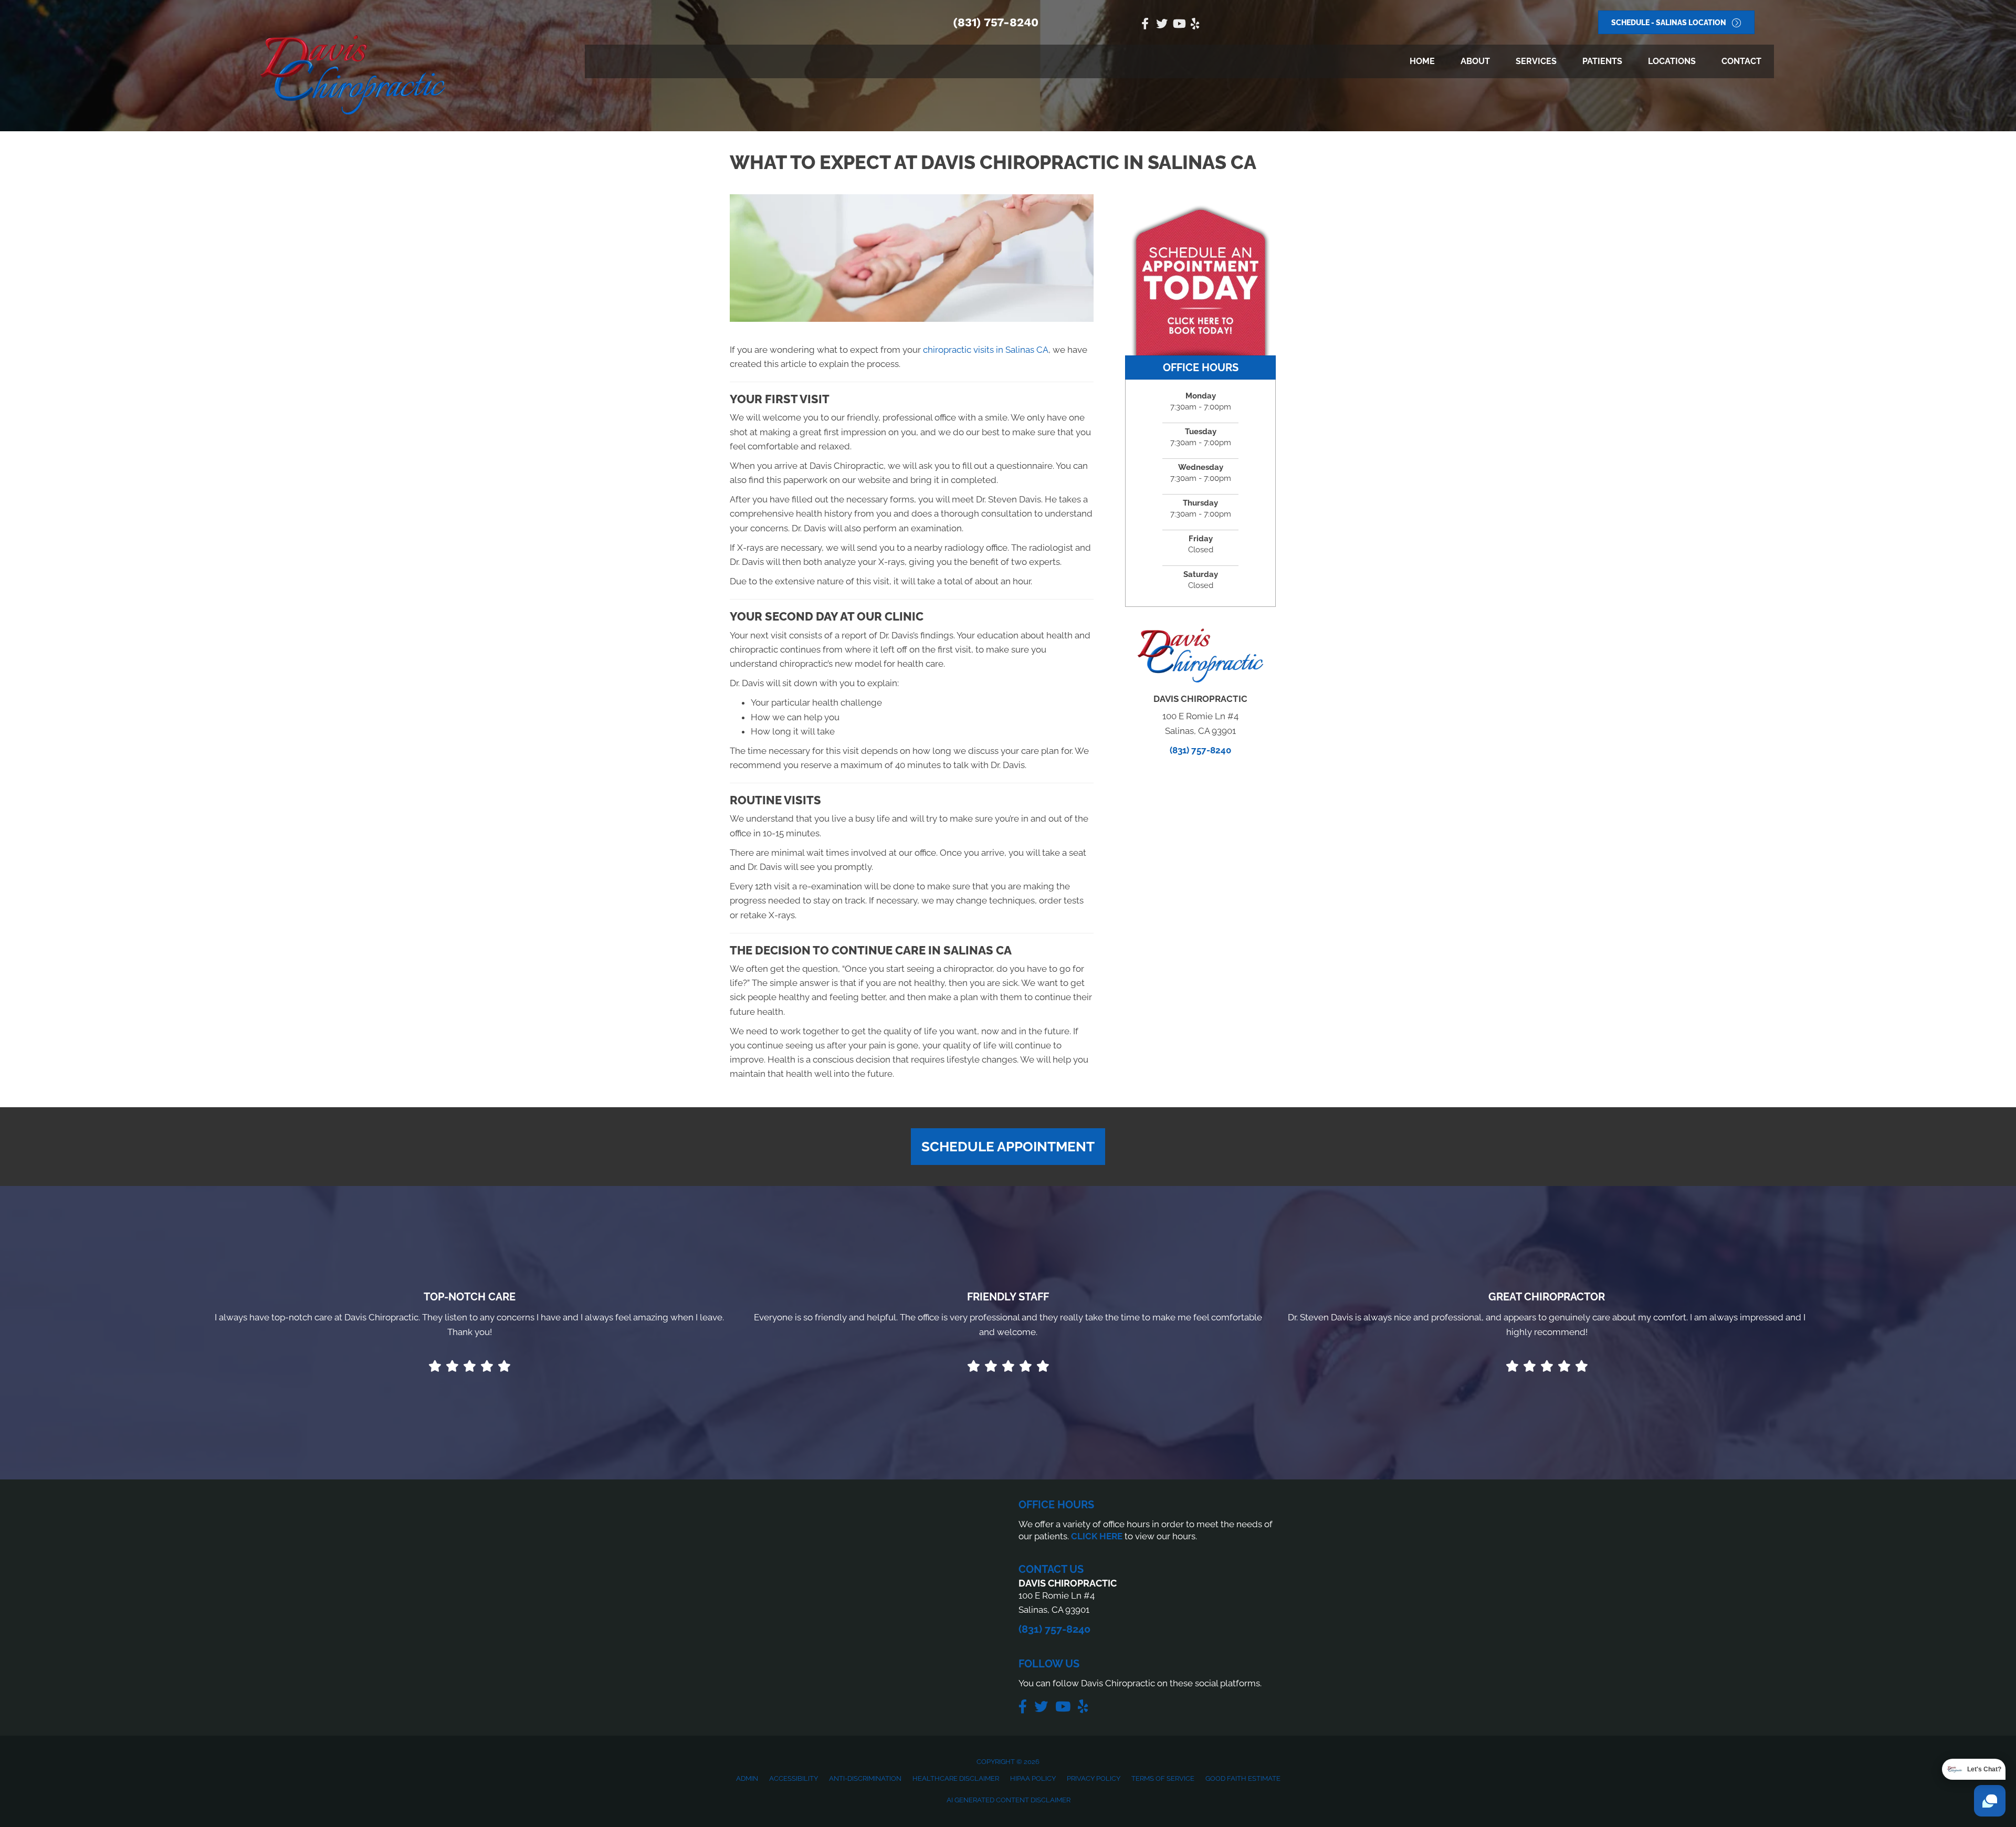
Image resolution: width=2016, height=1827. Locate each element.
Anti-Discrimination (865, 1778)
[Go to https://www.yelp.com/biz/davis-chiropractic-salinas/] (1195, 25)
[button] (1008, 1147)
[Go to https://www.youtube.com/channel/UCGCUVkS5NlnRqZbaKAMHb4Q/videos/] (1179, 25)
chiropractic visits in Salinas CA (986, 350)
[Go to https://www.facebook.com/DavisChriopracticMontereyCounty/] (1145, 25)
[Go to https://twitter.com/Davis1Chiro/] (1162, 25)
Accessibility (794, 1778)
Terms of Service (1163, 1778)
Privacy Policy (1094, 1778)
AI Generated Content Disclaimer (1009, 1800)
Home (1422, 61)
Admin (747, 1778)
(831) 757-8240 (996, 22)
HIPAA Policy (1033, 1778)
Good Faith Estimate (1243, 1778)
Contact (1741, 61)
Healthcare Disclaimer (956, 1778)
